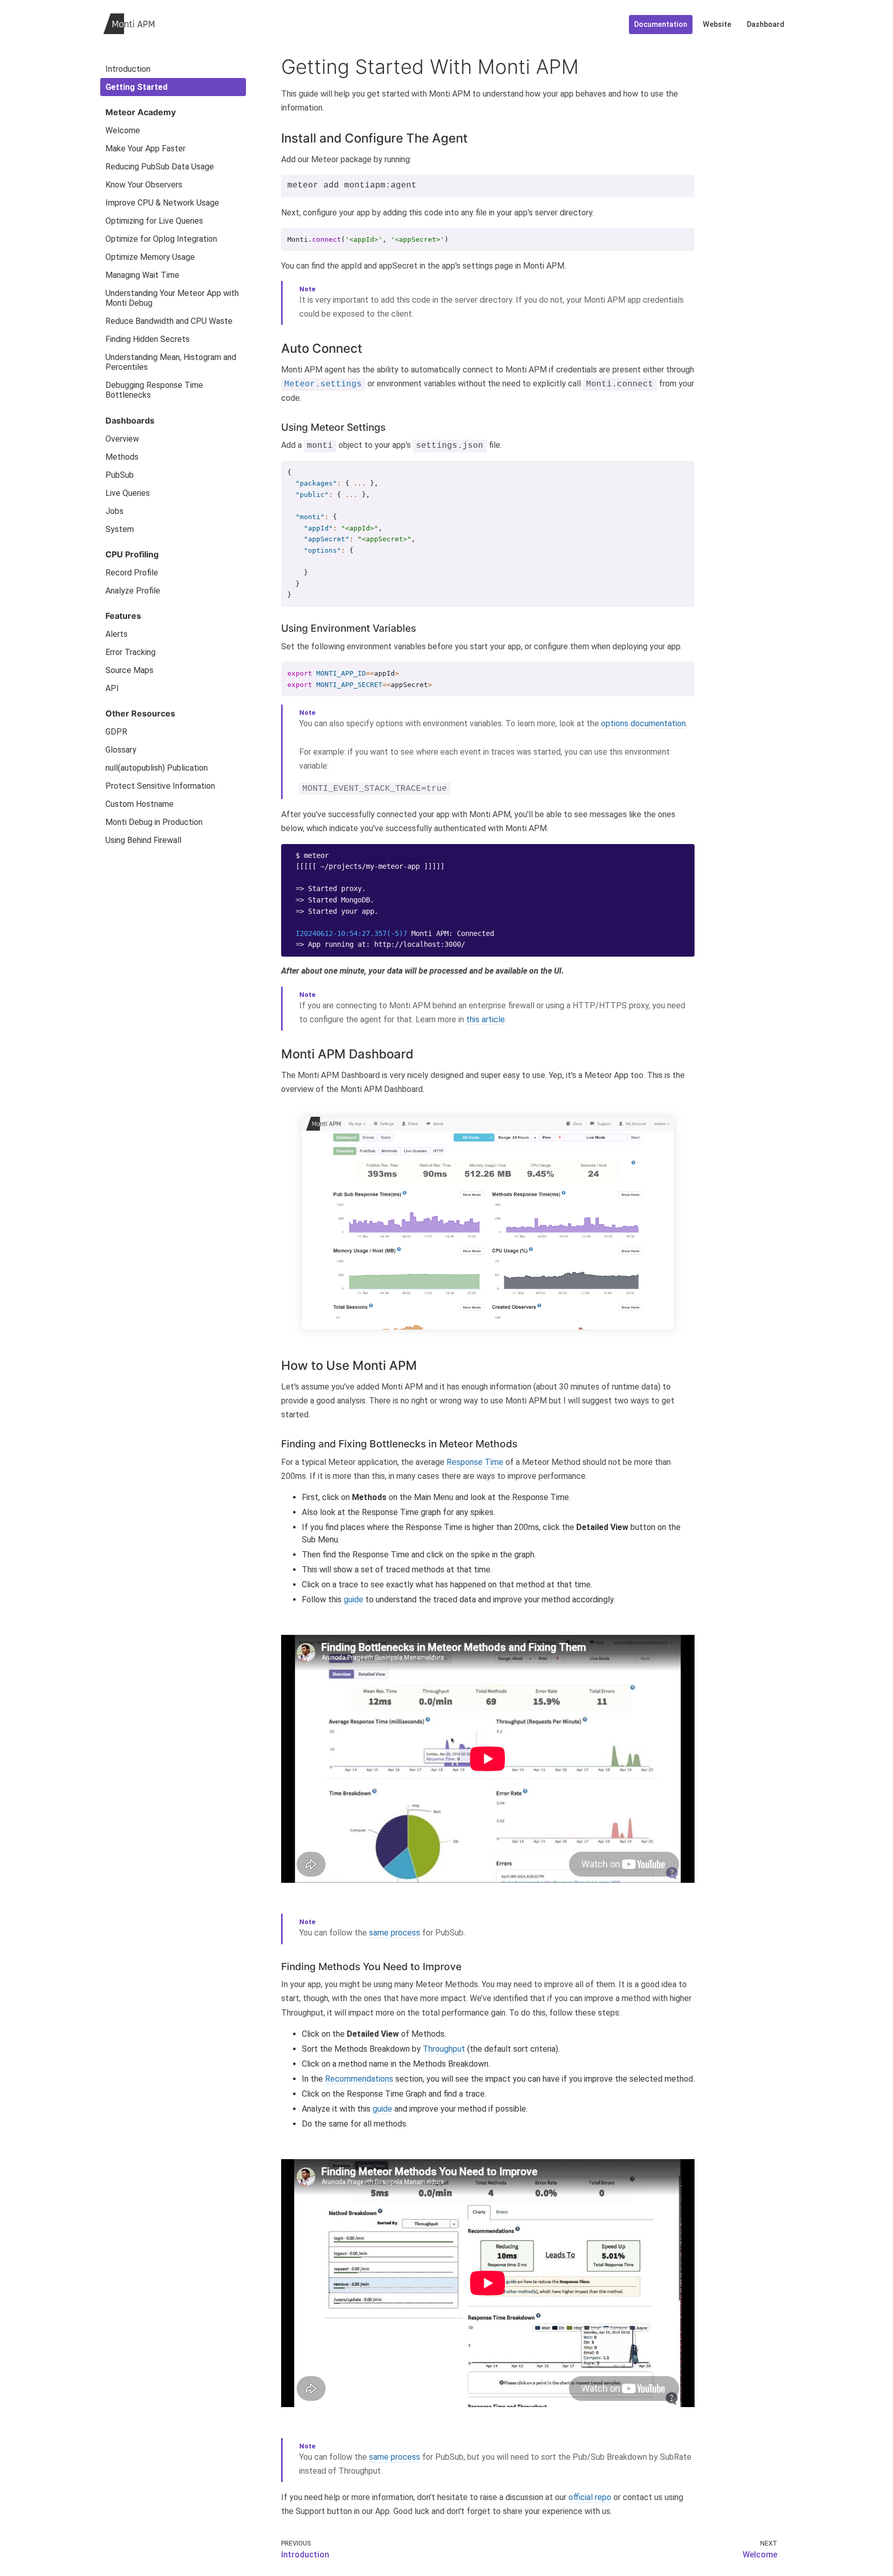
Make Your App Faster (145, 149)
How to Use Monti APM (349, 1365)
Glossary (121, 750)
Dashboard (766, 25)
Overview (122, 439)
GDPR (116, 732)
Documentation (661, 25)
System (120, 529)
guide (353, 1599)
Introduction (128, 69)
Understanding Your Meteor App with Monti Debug (172, 298)
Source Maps (129, 670)
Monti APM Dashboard (347, 1054)
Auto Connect (322, 348)
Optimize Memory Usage (150, 257)
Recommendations (359, 2079)
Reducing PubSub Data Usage (160, 167)
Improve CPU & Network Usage (162, 203)
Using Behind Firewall (143, 840)
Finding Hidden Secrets (148, 339)
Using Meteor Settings (333, 427)
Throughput (444, 2049)
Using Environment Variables (349, 628)
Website (717, 25)
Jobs (114, 511)
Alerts (117, 634)
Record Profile (132, 573)
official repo (590, 2497)
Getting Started (136, 87)
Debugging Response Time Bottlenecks (154, 390)
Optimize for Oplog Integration (161, 239)
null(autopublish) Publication (157, 768)
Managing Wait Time (142, 275)
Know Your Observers (144, 185)
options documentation (643, 723)
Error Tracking (130, 652)
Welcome (123, 130)
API (112, 688)
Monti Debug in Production (154, 822)
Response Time (475, 1462)
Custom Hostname (140, 804)
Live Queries (128, 493)
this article (486, 1019)
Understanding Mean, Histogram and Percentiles (171, 362)
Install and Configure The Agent (374, 138)
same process (395, 1933)
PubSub (120, 475)
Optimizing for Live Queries (154, 221)
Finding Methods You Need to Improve (371, 1966)
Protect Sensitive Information (160, 786)
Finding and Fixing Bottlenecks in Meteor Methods (399, 1444)
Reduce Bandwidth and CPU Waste (169, 321)
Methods (122, 457)
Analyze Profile (133, 591)
